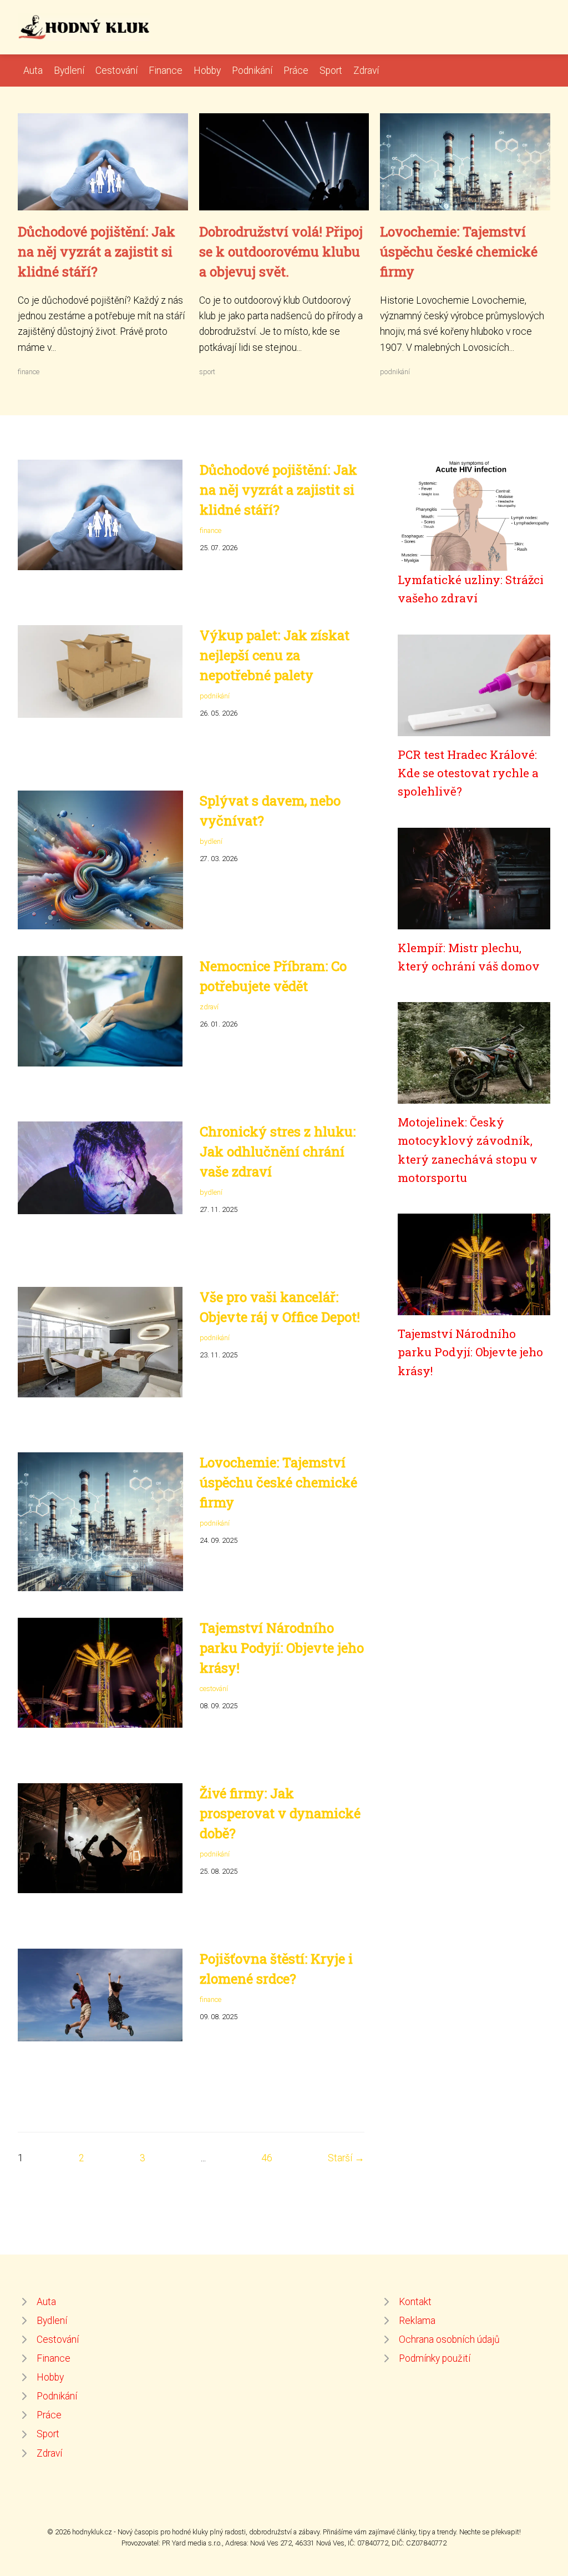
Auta (33, 71)
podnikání (395, 372)
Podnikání (252, 71)
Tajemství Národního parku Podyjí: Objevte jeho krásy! (282, 1648)
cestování (214, 1689)
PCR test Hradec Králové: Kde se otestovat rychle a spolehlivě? (468, 773)
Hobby (207, 71)
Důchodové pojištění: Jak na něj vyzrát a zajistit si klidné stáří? (97, 251)
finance (29, 372)
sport (207, 372)
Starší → (346, 2158)
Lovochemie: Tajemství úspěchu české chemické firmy (459, 251)
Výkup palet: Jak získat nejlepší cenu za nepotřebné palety (275, 655)
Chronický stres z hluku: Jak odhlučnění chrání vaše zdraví (278, 1151)
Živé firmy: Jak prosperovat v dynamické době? (280, 1813)
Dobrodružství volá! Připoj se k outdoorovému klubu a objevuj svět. (281, 251)
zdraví (209, 1007)
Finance (166, 71)
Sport (331, 71)
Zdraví (366, 71)
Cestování (116, 71)
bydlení (211, 841)
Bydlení (69, 71)
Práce (296, 71)
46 (267, 2158)
